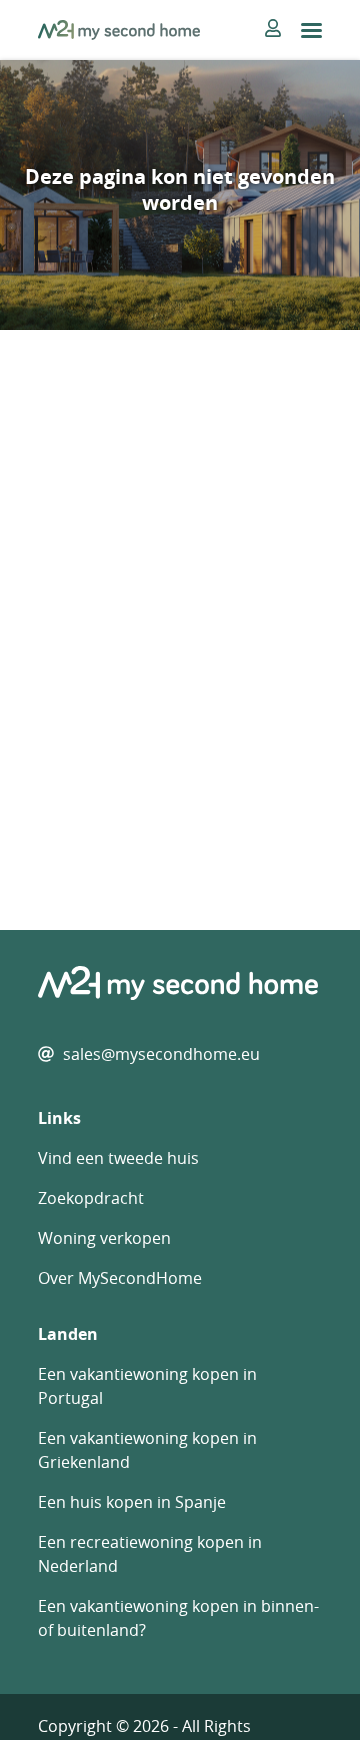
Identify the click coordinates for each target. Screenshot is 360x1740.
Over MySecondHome (120, 1278)
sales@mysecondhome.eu (161, 1054)
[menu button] (311, 30)
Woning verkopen (104, 1238)
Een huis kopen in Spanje (132, 1502)
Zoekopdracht (91, 1198)
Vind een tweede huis (118, 1158)
